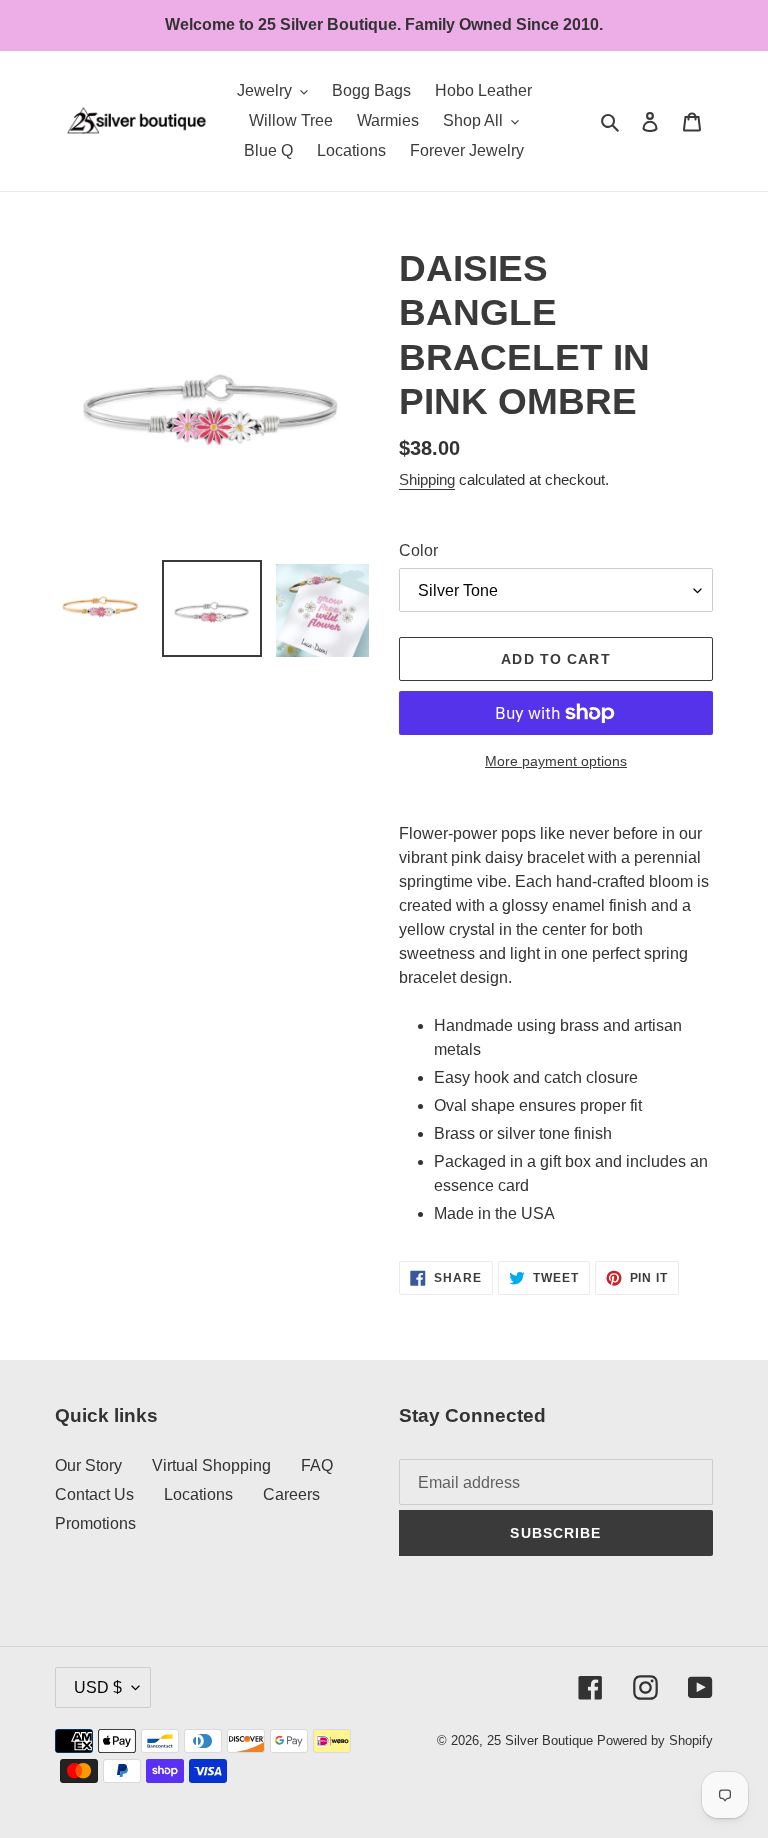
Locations (198, 1494)
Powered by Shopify (655, 1740)
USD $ (98, 1687)
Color (418, 550)
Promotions (95, 1523)
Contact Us (94, 1494)
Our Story (88, 1465)
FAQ (317, 1465)
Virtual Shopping (211, 1465)
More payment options (556, 761)
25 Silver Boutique (540, 1740)
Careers (291, 1494)
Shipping (427, 479)
